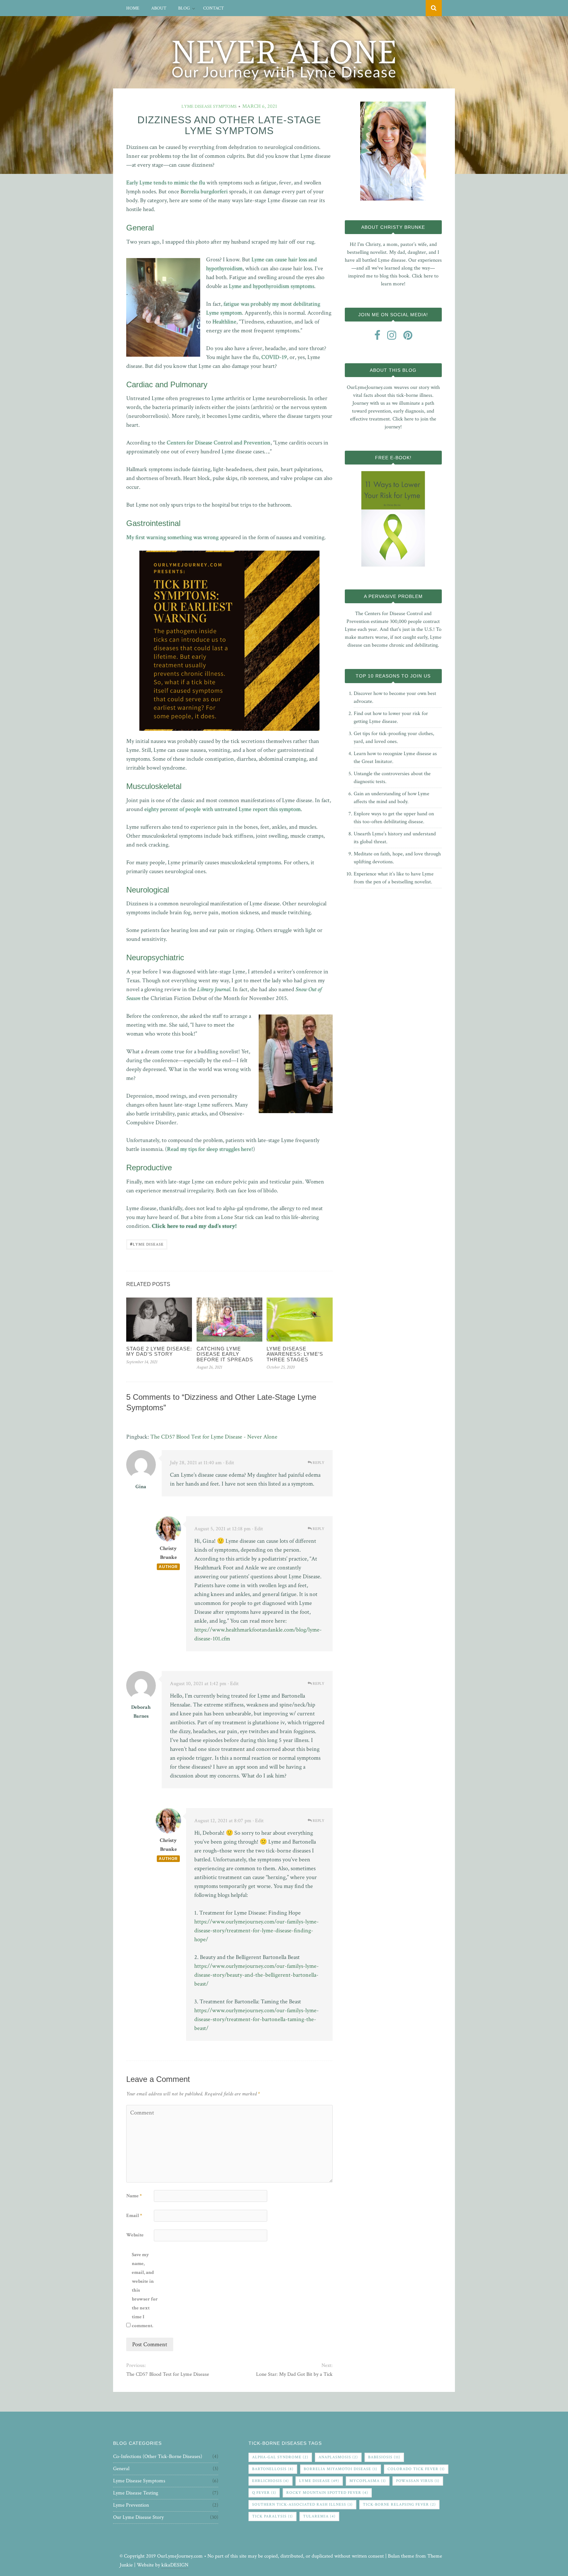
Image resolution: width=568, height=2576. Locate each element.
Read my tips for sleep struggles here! (210, 1149)
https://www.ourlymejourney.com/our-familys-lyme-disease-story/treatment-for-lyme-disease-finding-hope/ (257, 1931)
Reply (318, 1463)
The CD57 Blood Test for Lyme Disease (168, 2374)
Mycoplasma (368, 2481)
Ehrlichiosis (271, 2481)
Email (134, 2216)
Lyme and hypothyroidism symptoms (272, 286)
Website (135, 2235)
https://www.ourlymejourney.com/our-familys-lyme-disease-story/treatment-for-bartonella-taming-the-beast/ (257, 2019)
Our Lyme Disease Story (138, 2517)
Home (133, 8)
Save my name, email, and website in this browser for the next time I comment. (145, 2290)
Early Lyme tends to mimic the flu (166, 183)
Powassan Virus (418, 2481)
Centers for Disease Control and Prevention (219, 443)
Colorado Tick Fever (416, 2469)
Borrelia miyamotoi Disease (341, 2469)
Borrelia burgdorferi (204, 191)
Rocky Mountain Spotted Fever (327, 2493)
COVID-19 (274, 357)
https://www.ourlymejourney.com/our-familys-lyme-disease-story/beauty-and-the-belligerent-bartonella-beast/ (257, 1975)
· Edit (229, 1463)
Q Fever (264, 2493)
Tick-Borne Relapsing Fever (399, 2504)
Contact (213, 8)
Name (134, 2196)
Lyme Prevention (131, 2505)
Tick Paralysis (272, 2516)
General (121, 2469)
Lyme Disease (147, 1244)
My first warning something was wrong (173, 537)
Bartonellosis (273, 2469)
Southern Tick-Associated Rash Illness (302, 2504)
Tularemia (319, 2516)
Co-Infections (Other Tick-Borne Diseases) (158, 2457)
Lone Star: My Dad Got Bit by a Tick (294, 2374)
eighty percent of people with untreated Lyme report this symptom (223, 809)
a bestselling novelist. (410, 882)
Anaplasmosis (338, 2457)
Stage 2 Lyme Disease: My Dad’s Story (159, 1351)
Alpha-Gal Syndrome (280, 2457)
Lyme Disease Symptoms (209, 107)
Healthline (224, 322)
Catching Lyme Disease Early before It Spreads (225, 1354)
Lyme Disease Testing (136, 2493)
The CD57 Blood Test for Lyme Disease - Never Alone (214, 1437)
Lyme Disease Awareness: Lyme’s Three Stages (295, 1354)
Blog (184, 8)
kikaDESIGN (175, 2565)
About (159, 8)
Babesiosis (384, 2457)
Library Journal (214, 989)
